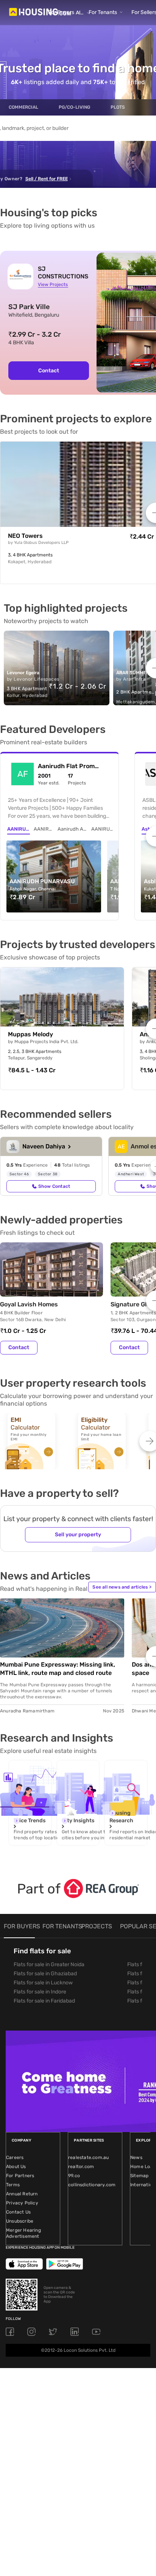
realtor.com (81, 2167)
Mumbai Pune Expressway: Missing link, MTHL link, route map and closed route (58, 1669)
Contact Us (18, 2212)
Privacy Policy (22, 2203)
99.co (74, 2176)
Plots (118, 107)
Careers (15, 2157)
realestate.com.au (88, 2157)
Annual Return (22, 2194)
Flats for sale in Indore (40, 1992)
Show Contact (54, 1186)
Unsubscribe (20, 2221)
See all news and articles (122, 1587)
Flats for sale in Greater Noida (49, 1964)
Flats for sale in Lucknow (43, 1983)
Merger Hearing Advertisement (23, 2233)
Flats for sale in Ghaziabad (45, 1974)
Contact (49, 371)
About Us (16, 2167)
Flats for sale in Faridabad (44, 2001)
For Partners (20, 2176)
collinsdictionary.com (92, 2185)
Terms (13, 2185)
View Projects (53, 284)
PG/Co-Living (74, 107)
